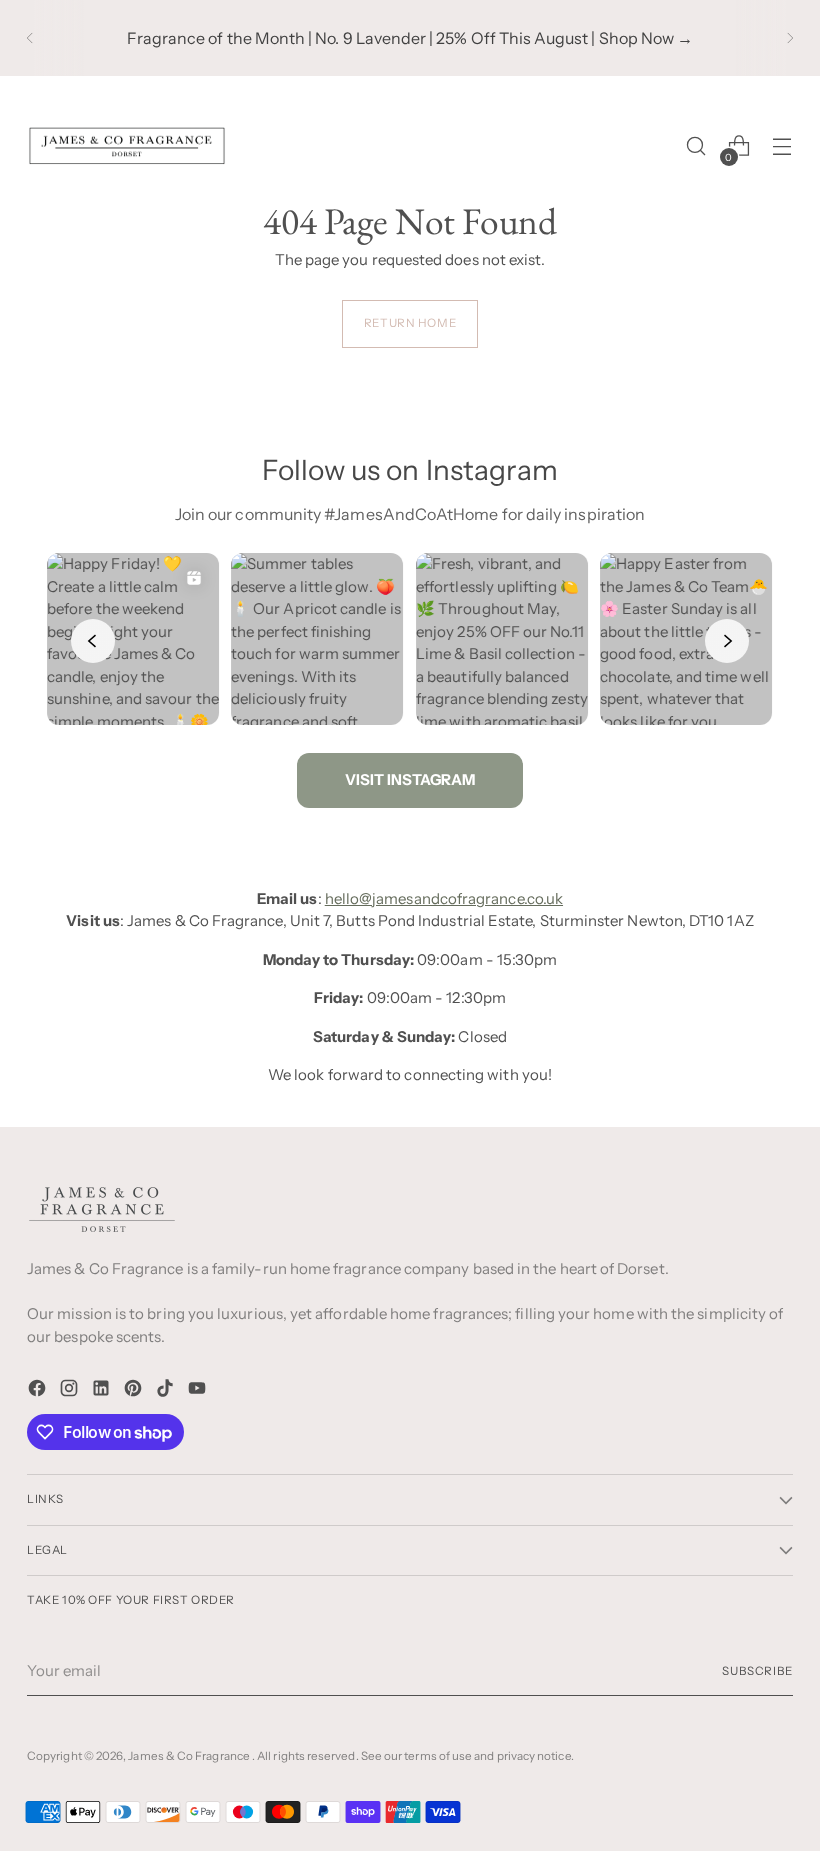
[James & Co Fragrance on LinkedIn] (103, 1391)
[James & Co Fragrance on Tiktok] (167, 1391)
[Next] (790, 38)
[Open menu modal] (782, 146)
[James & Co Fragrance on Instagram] (71, 1391)
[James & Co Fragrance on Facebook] (39, 1391)
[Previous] (30, 38)
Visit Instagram (410, 779)
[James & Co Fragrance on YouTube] (199, 1391)
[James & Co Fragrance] (127, 146)
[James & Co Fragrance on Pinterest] (135, 1391)
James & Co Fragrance (190, 1756)
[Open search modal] (696, 146)
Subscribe (757, 1671)
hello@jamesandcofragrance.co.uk (444, 898)
